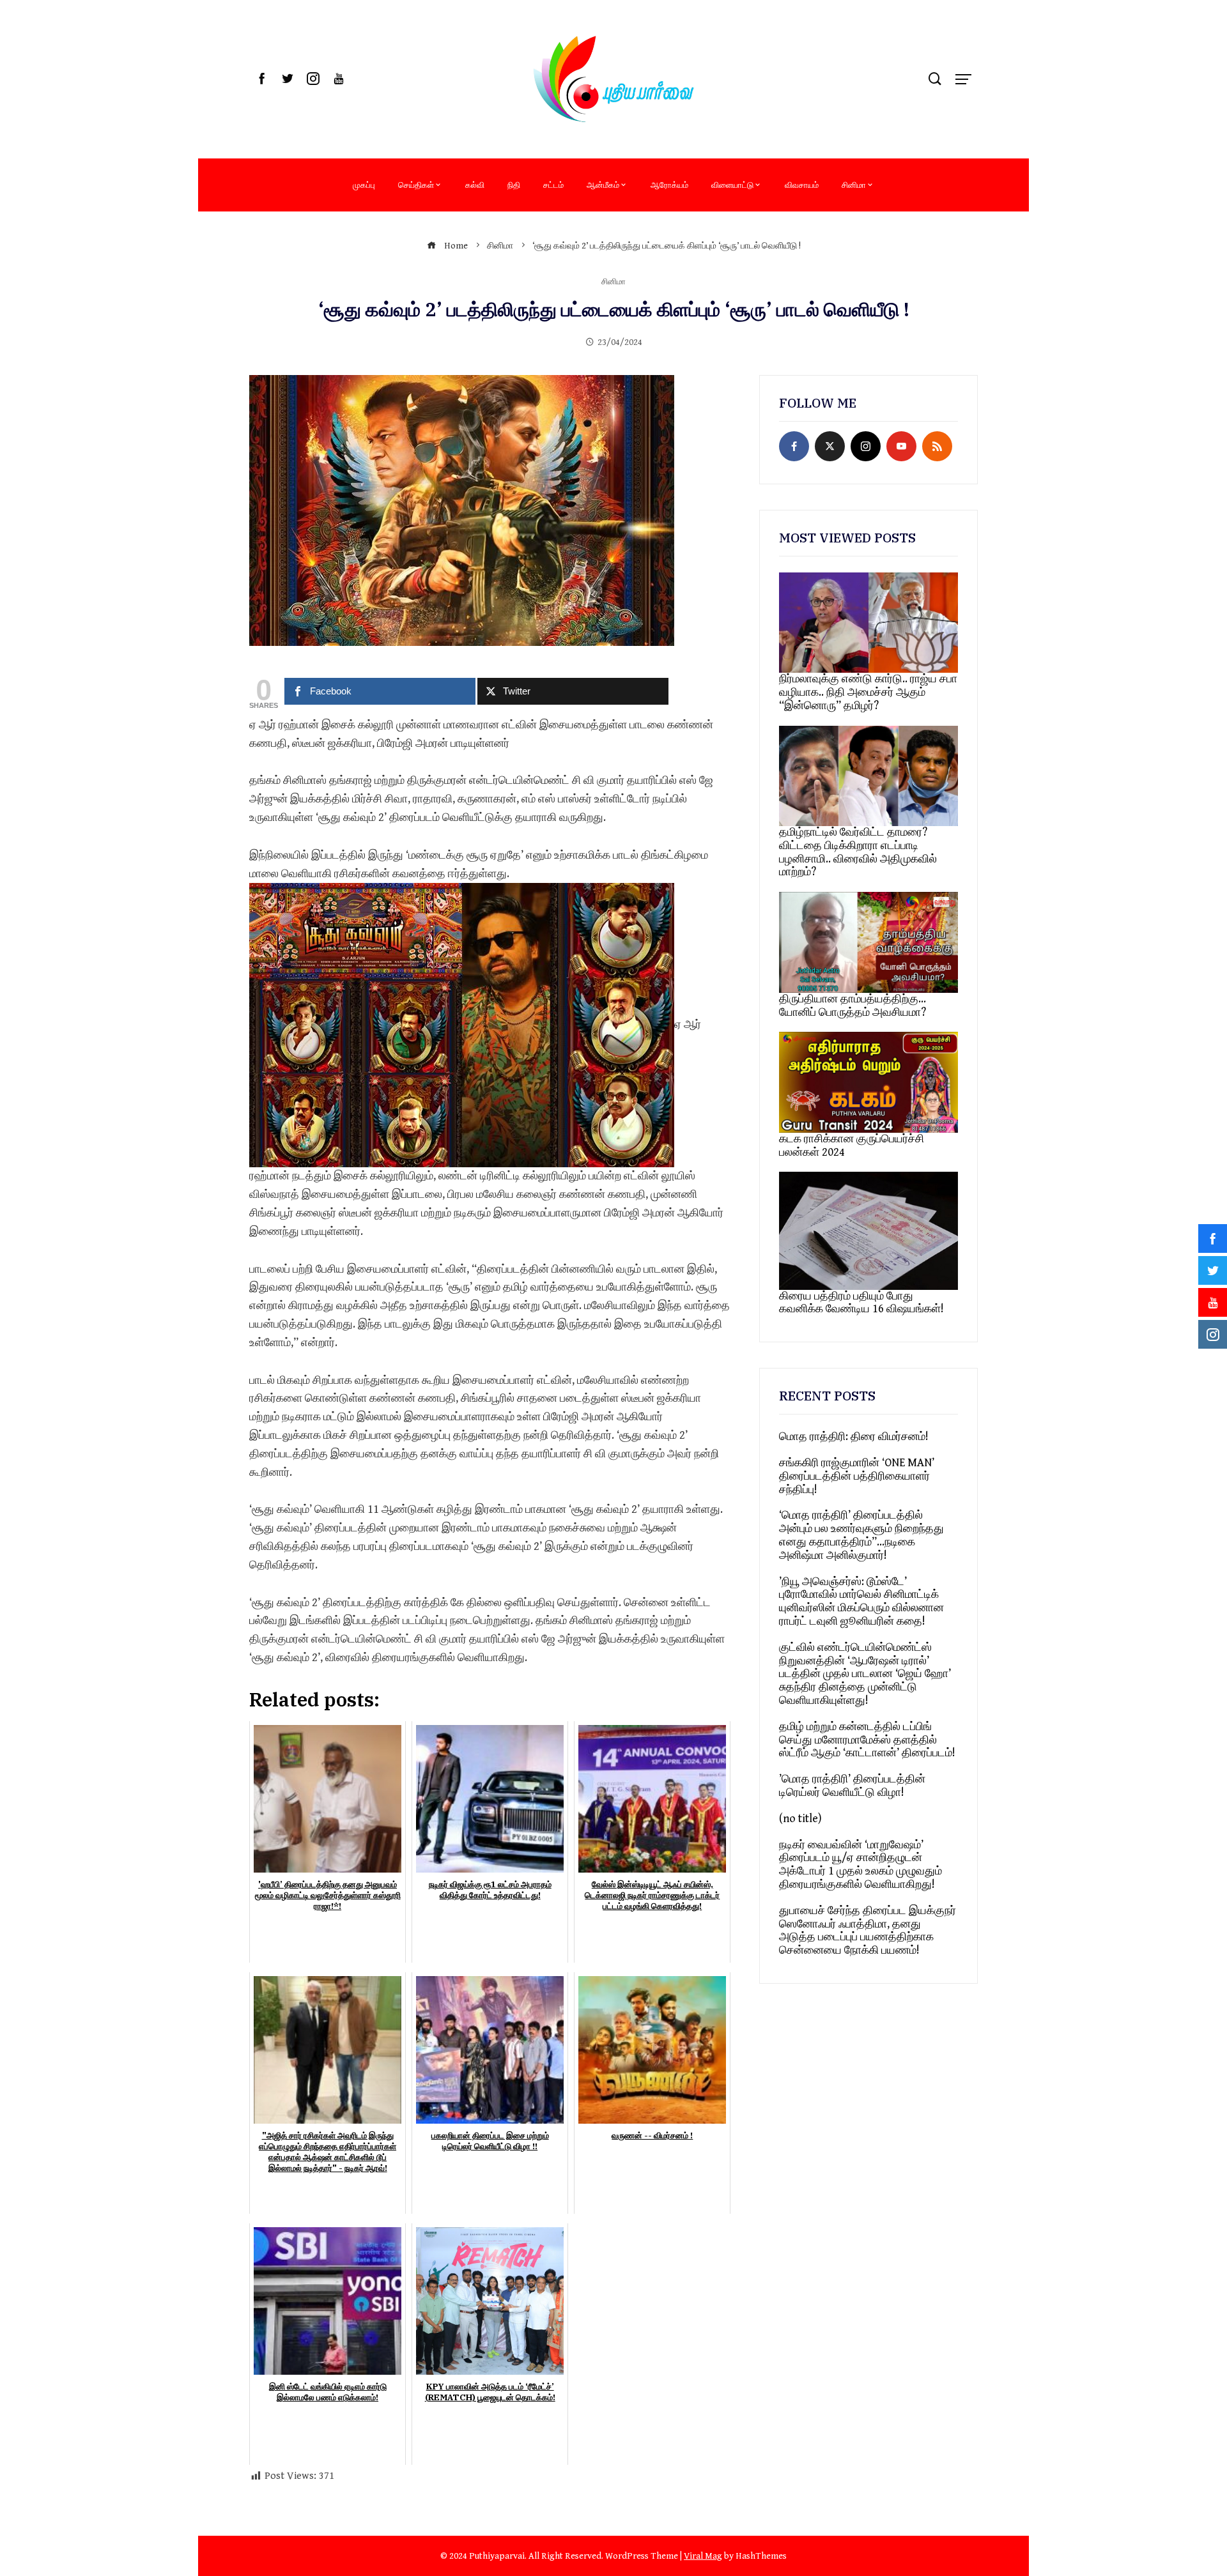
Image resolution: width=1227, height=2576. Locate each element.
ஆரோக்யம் (669, 185)
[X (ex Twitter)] (830, 446)
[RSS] (937, 446)
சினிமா (854, 185)
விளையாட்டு (732, 185)
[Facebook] (794, 446)
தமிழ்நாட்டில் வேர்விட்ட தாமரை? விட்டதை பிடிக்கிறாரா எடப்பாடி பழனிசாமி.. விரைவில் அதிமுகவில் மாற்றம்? (858, 852)
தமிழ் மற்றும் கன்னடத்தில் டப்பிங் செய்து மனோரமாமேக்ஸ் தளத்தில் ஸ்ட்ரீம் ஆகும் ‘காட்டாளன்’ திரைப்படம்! (867, 1740)
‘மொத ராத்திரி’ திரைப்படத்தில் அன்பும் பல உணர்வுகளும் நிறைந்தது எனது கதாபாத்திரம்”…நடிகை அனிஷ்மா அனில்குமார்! (861, 1535)
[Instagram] (866, 446)
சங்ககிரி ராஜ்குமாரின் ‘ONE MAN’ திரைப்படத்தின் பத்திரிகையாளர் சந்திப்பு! (857, 1476)
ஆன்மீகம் (603, 185)
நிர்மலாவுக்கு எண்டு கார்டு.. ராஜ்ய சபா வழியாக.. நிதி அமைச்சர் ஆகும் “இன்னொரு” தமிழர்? (868, 692)
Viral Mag (703, 2556)
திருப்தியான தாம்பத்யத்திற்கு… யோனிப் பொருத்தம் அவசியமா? (853, 1006)
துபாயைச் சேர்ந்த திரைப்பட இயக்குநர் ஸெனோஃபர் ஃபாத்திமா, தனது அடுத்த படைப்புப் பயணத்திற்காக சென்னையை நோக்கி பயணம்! (868, 1930)
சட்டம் (553, 185)
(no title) (800, 1819)
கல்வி (475, 185)
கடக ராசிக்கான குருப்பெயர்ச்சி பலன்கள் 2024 (852, 1146)
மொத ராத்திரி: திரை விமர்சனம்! (854, 1437)
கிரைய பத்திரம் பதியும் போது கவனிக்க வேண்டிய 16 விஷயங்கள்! (861, 1303)
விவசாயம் (802, 185)
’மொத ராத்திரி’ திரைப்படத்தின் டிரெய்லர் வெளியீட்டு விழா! (852, 1786)
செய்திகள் (416, 185)
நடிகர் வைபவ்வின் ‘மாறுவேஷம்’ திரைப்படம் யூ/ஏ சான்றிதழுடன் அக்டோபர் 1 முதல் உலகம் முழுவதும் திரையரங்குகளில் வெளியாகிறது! (860, 1865)
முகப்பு (364, 185)
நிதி (514, 185)
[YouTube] (901, 446)
